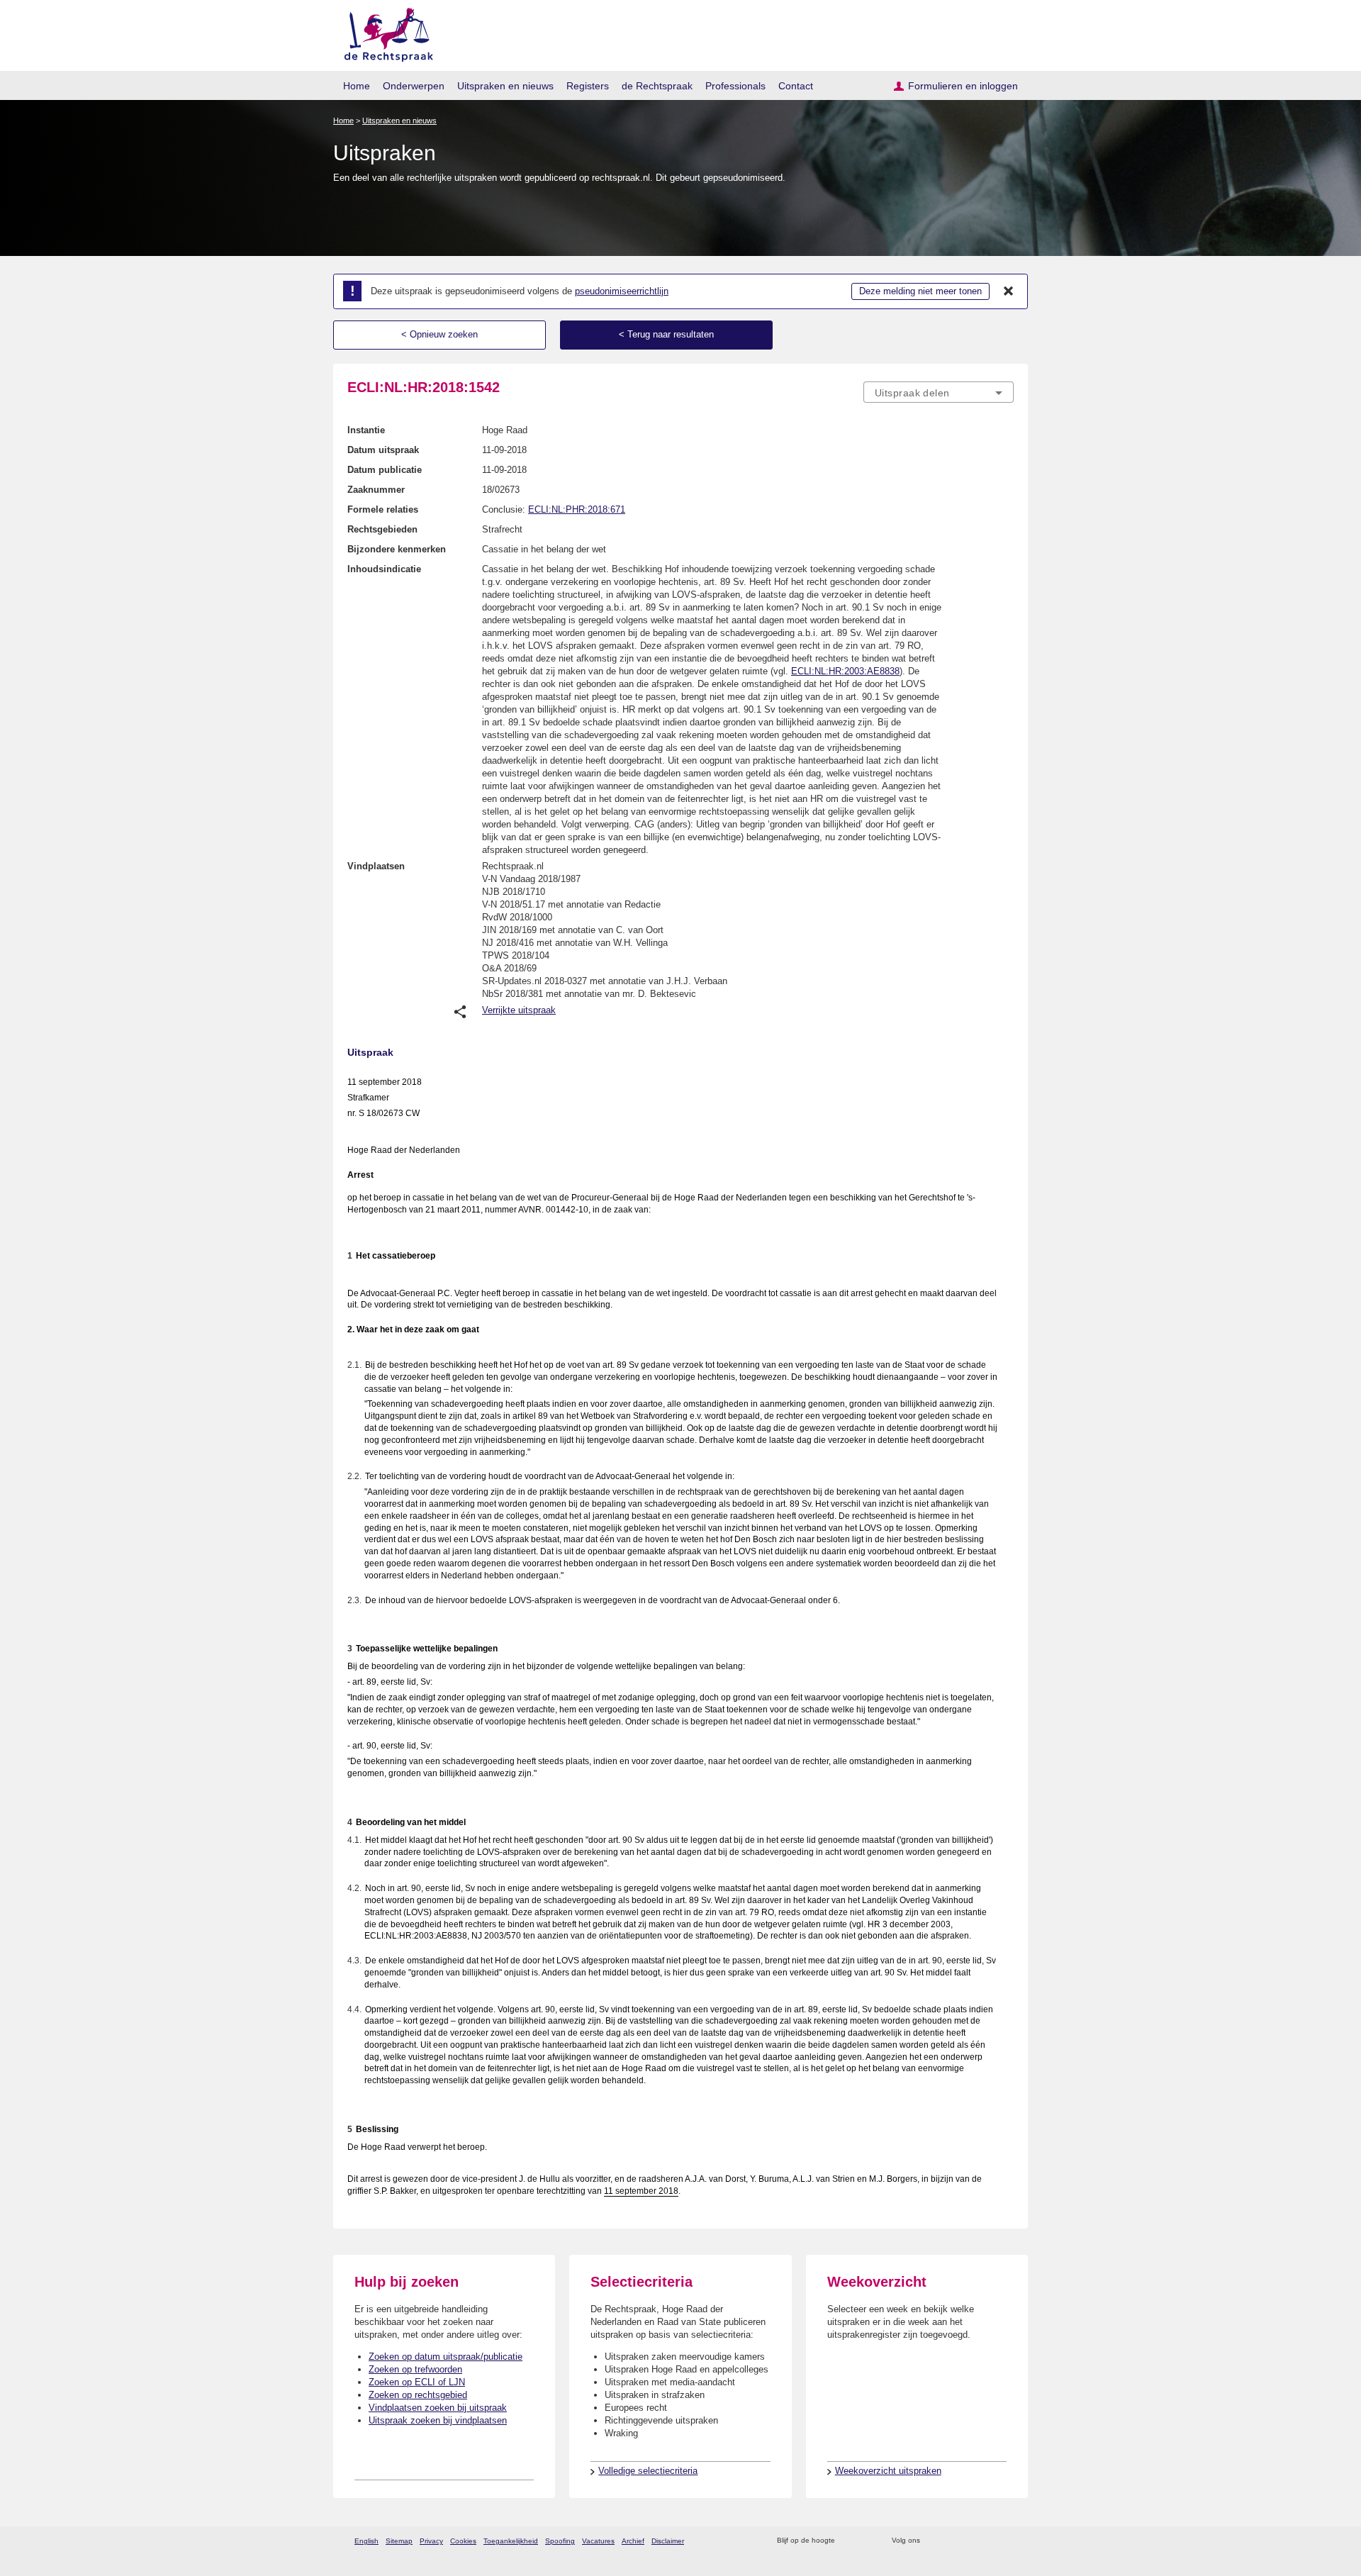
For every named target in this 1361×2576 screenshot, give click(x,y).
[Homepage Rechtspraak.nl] (384, 32)
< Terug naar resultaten (666, 334)
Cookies (463, 2541)
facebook (951, 2541)
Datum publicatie (385, 470)
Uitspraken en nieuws (505, 86)
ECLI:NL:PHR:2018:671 (577, 509)
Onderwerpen (414, 86)
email (867, 2541)
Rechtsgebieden (382, 529)
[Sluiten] (1009, 291)
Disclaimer (668, 2541)
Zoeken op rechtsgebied (418, 2395)
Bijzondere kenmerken (397, 549)
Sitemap (399, 2541)
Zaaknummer (376, 490)
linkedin (988, 2541)
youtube (1006, 2541)
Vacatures (598, 2541)
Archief (633, 2541)
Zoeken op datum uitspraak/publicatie (446, 2357)
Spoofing (560, 2541)
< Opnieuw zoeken (439, 334)
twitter (932, 2541)
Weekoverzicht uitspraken (888, 2471)
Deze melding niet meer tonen (920, 291)
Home (357, 86)
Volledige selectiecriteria (648, 2471)
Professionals (735, 86)
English (366, 2541)
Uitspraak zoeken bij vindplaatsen (438, 2420)
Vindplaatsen (376, 866)
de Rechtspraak (657, 86)
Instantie (366, 430)
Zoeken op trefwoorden (415, 2369)
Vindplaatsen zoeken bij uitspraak (438, 2408)
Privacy (431, 2541)
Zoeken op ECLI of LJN (417, 2382)
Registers (588, 86)
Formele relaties (383, 509)
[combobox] (939, 392)
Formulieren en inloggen (963, 86)
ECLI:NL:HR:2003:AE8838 (845, 671)
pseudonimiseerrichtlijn (622, 291)
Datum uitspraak (383, 450)
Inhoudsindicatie (384, 569)
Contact (796, 86)
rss (848, 2541)
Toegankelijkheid (511, 2541)
